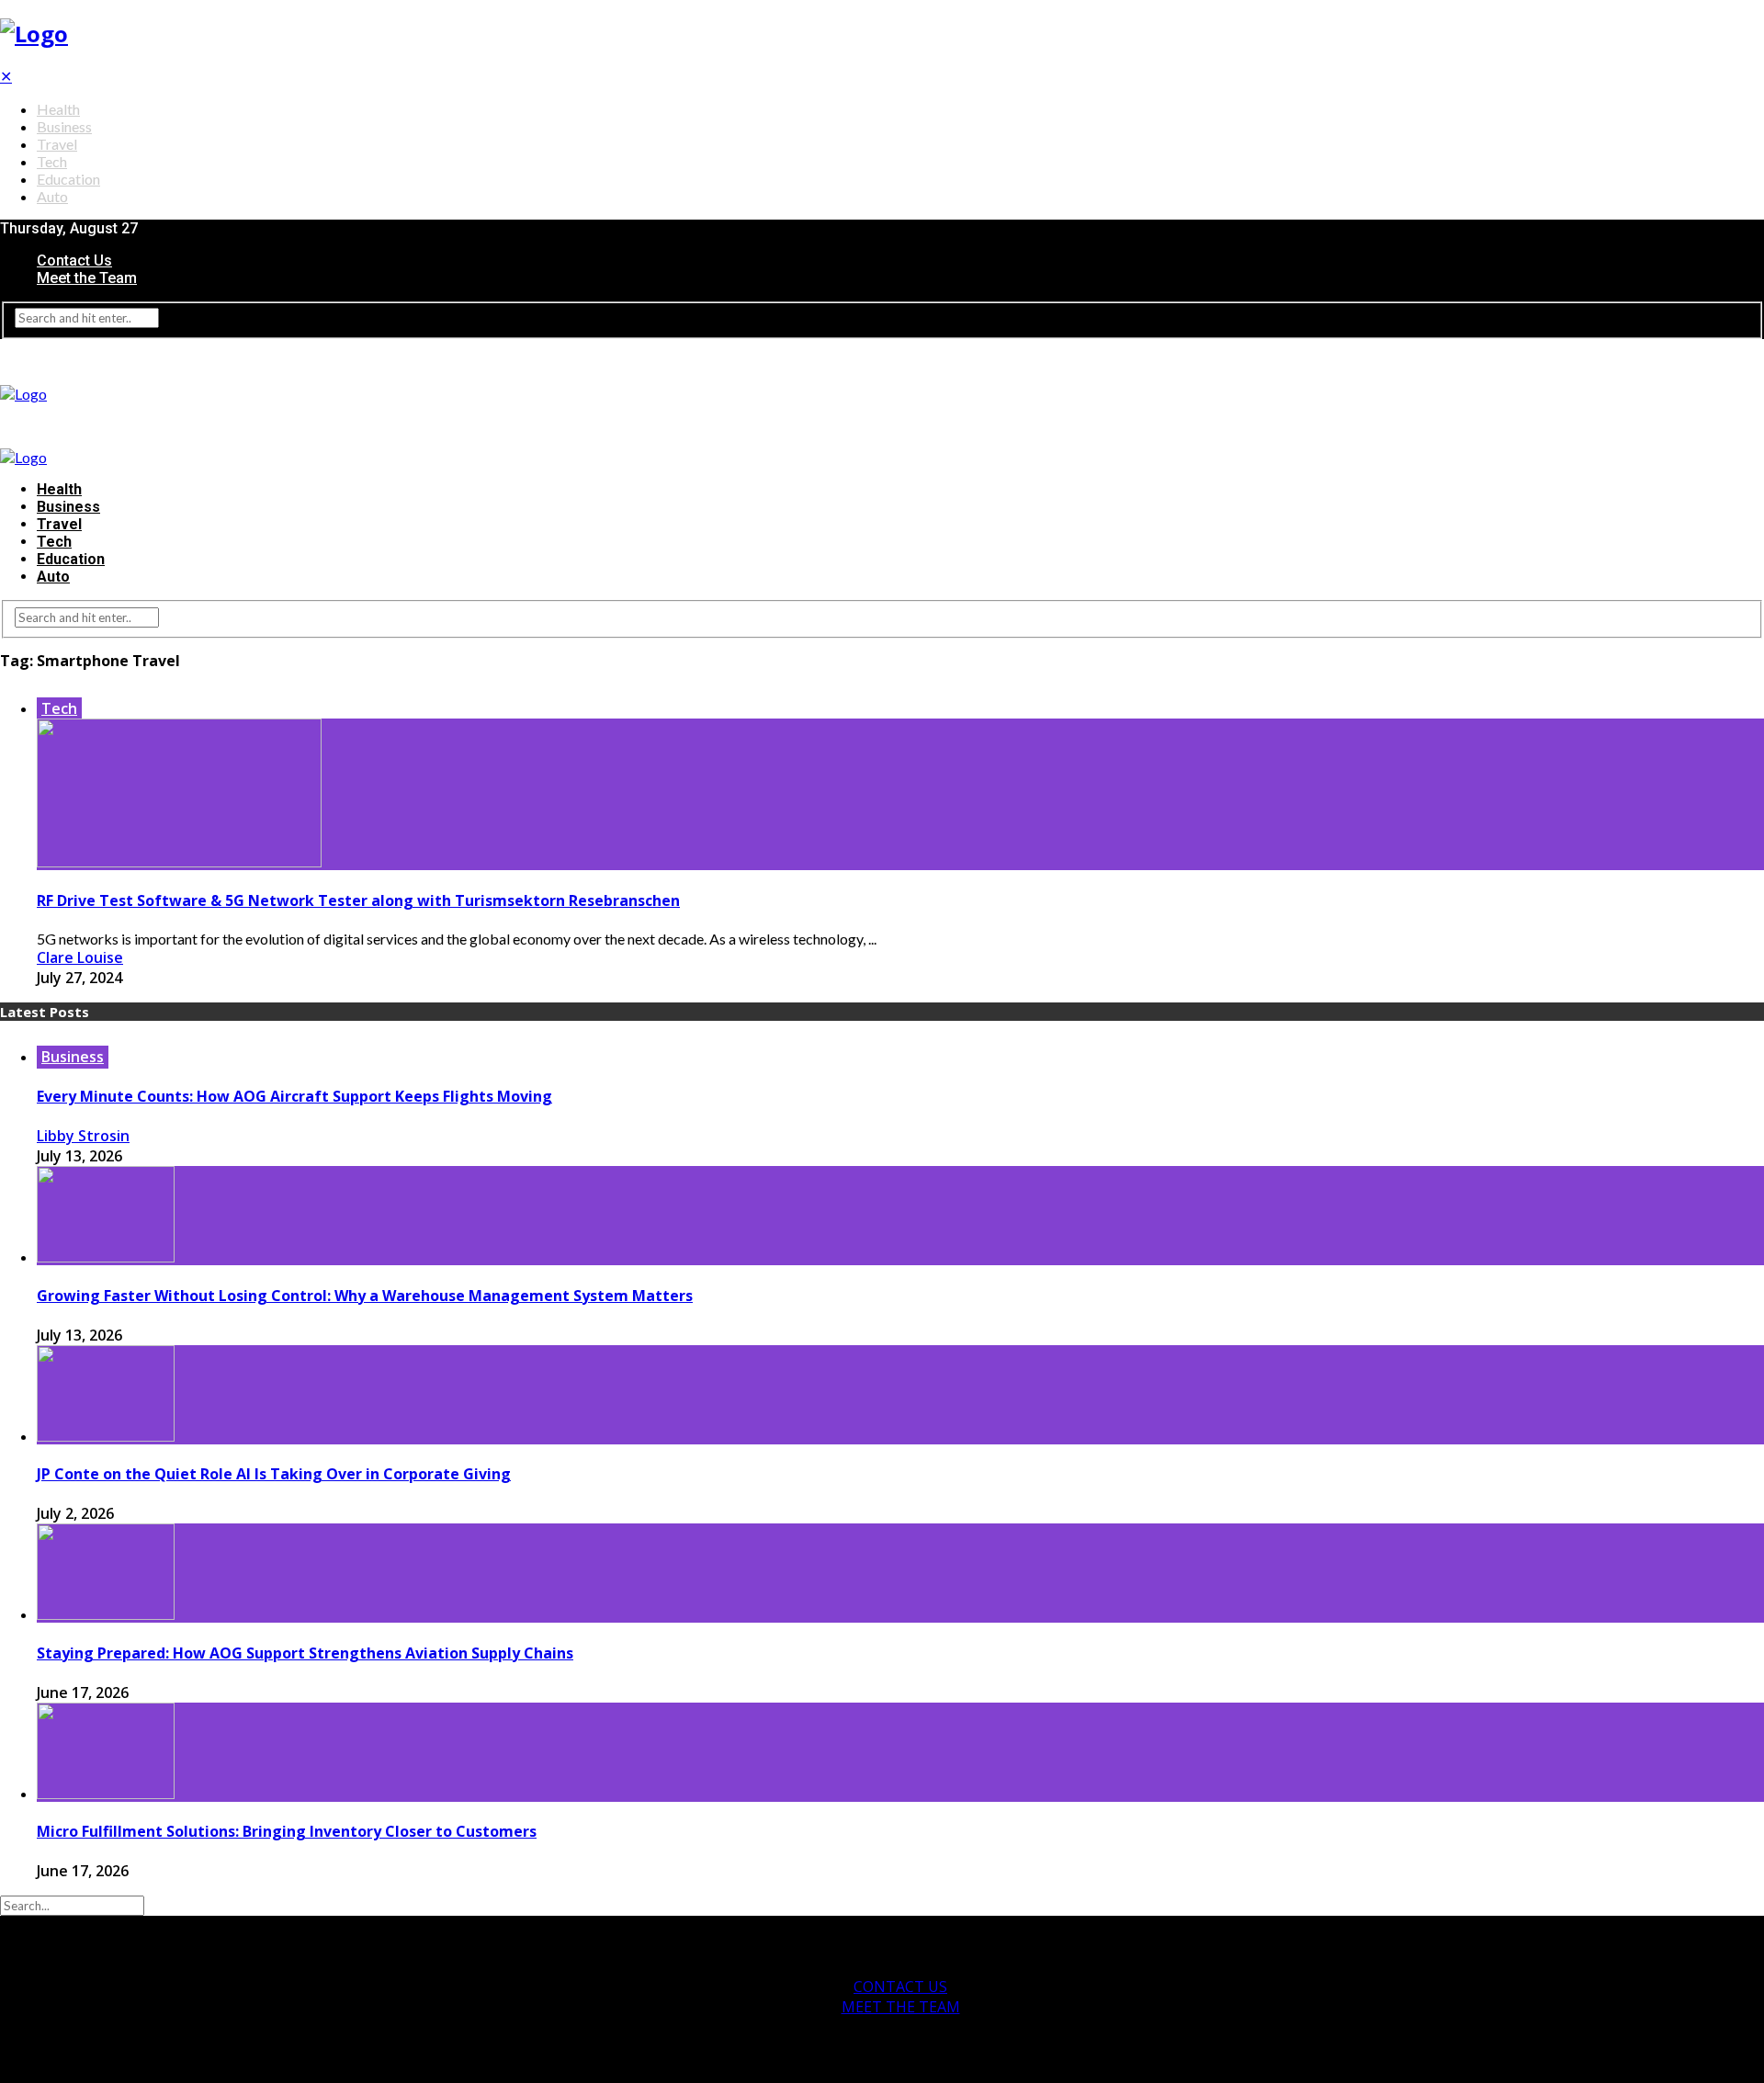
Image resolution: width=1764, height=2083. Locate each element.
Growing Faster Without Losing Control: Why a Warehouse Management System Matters (365, 1296)
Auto (52, 196)
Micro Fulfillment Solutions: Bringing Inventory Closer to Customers (287, 1831)
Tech (52, 161)
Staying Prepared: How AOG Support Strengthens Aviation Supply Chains (305, 1653)
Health (58, 109)
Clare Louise (80, 957)
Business (64, 126)
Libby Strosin (83, 1136)
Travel (57, 144)
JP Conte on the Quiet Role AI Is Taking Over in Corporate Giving (274, 1474)
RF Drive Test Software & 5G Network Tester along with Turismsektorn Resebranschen (358, 900)
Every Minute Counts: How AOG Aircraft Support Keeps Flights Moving (294, 1096)
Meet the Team (87, 278)
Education (68, 179)
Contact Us (74, 260)
